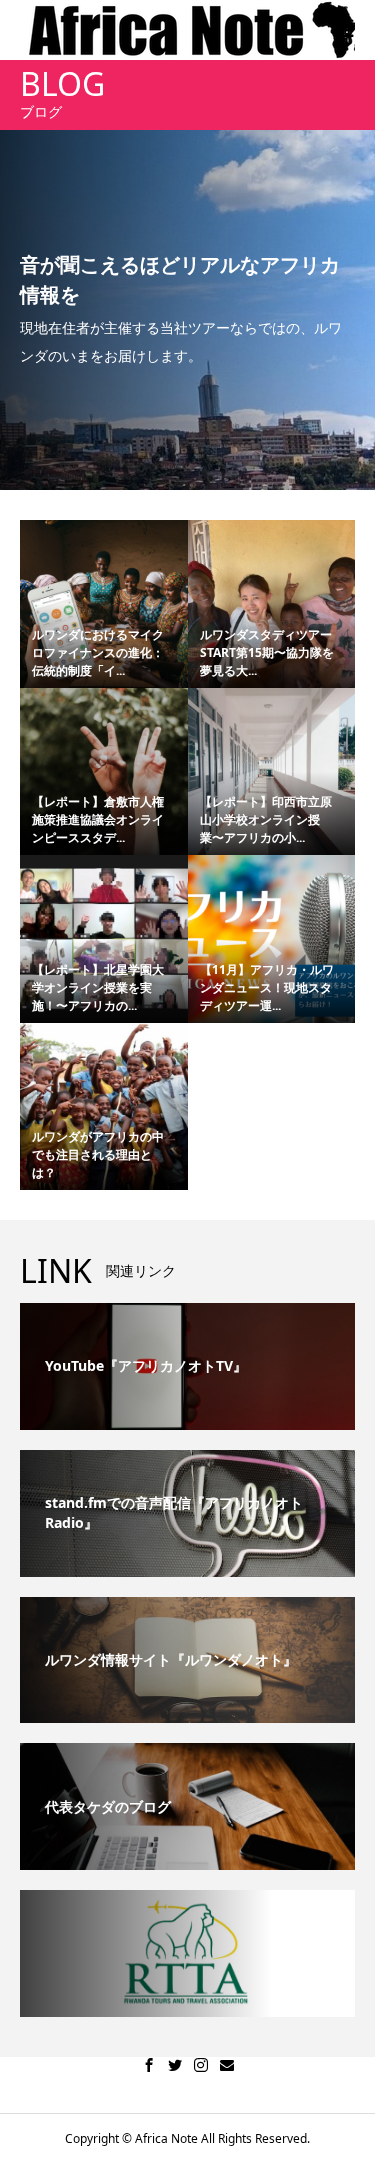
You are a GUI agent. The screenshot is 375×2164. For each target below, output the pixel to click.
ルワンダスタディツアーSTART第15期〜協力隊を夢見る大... (267, 652)
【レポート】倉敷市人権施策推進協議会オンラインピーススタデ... (98, 819)
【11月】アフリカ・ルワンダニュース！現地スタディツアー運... (267, 987)
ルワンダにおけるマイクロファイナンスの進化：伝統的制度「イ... (98, 652)
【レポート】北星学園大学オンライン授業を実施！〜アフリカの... (98, 987)
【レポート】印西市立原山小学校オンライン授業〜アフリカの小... (266, 819)
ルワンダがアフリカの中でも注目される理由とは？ (98, 1154)
